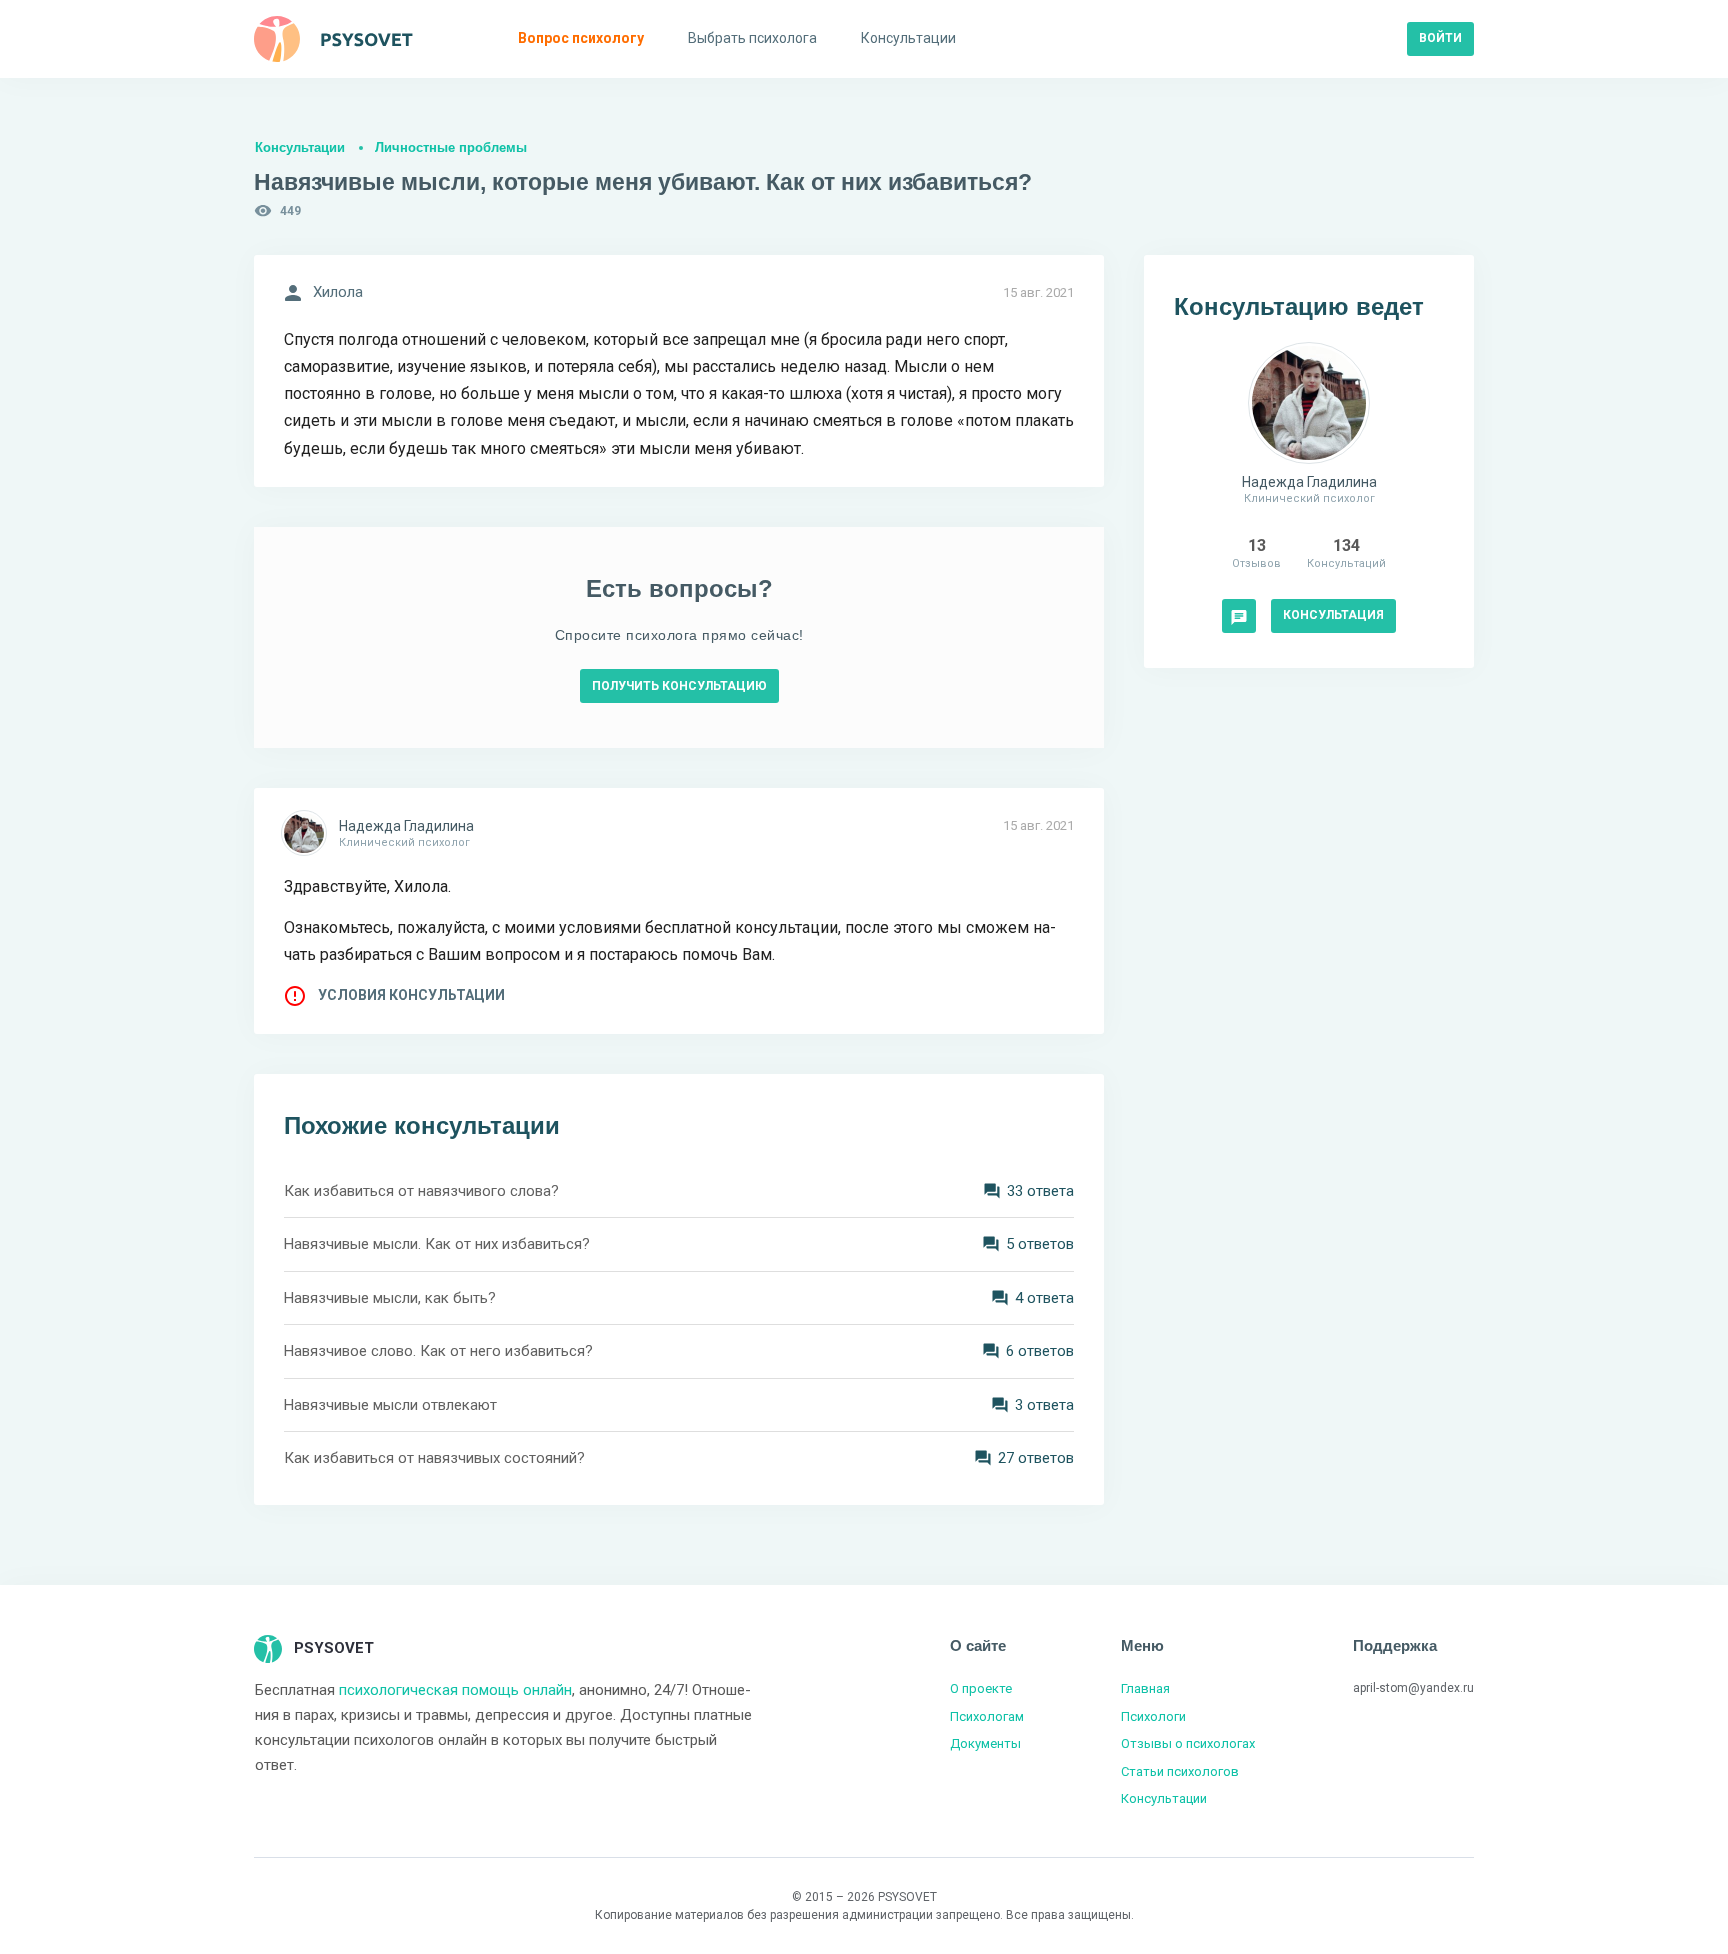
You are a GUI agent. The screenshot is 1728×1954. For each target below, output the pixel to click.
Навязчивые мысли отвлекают (390, 1405)
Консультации (300, 147)
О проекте (981, 1688)
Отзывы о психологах (1188, 1743)
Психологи (1153, 1716)
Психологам (987, 1716)
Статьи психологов (1180, 1771)
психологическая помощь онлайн (455, 1690)
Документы (985, 1743)
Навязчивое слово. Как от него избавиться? (438, 1351)
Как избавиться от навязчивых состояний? (434, 1458)
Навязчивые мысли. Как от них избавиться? (437, 1244)
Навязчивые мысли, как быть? (390, 1298)
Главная (1145, 1688)
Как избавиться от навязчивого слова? (421, 1191)
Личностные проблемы (451, 147)
